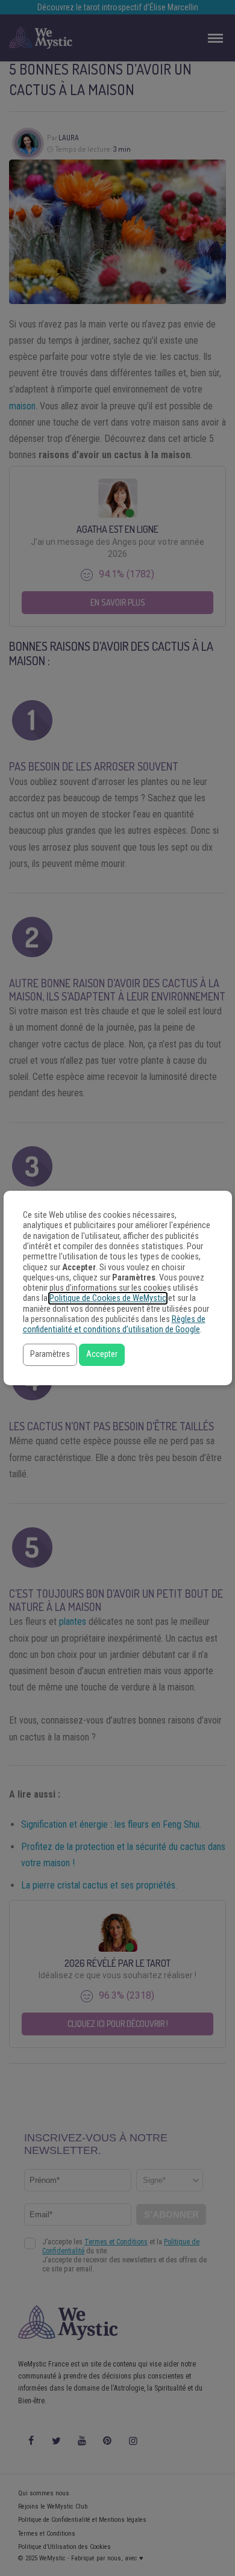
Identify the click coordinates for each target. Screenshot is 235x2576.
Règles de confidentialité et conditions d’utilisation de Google (114, 1324)
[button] (50, 1355)
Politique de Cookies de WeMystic (108, 1298)
